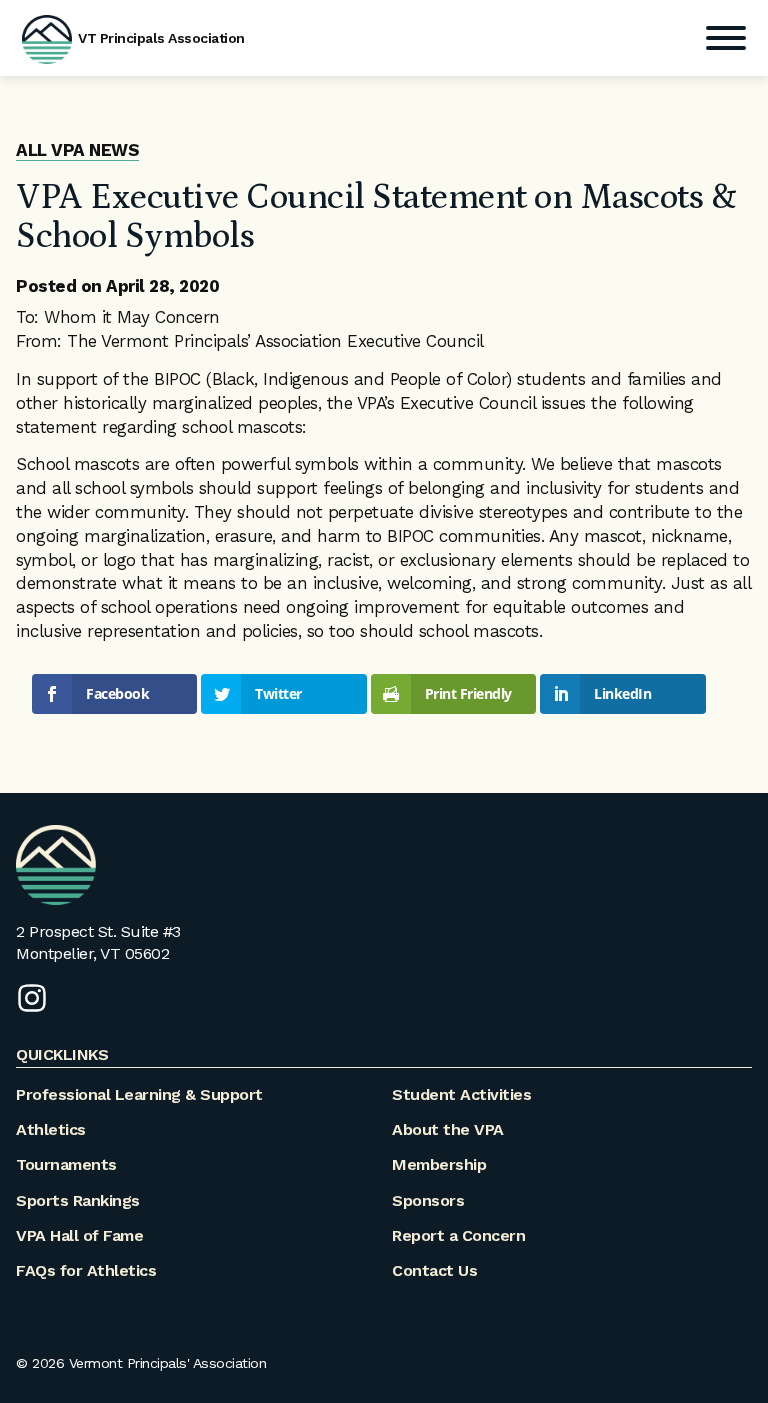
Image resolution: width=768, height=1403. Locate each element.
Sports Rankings (78, 1200)
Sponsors (428, 1200)
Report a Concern (458, 1235)
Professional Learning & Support (139, 1094)
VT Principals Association (161, 38)
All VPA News (77, 150)
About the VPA (448, 1129)
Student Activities (461, 1094)
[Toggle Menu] (726, 38)
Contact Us (434, 1270)
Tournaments (66, 1164)
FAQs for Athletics (86, 1270)
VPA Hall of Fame (79, 1235)
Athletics (51, 1129)
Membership (439, 1164)
